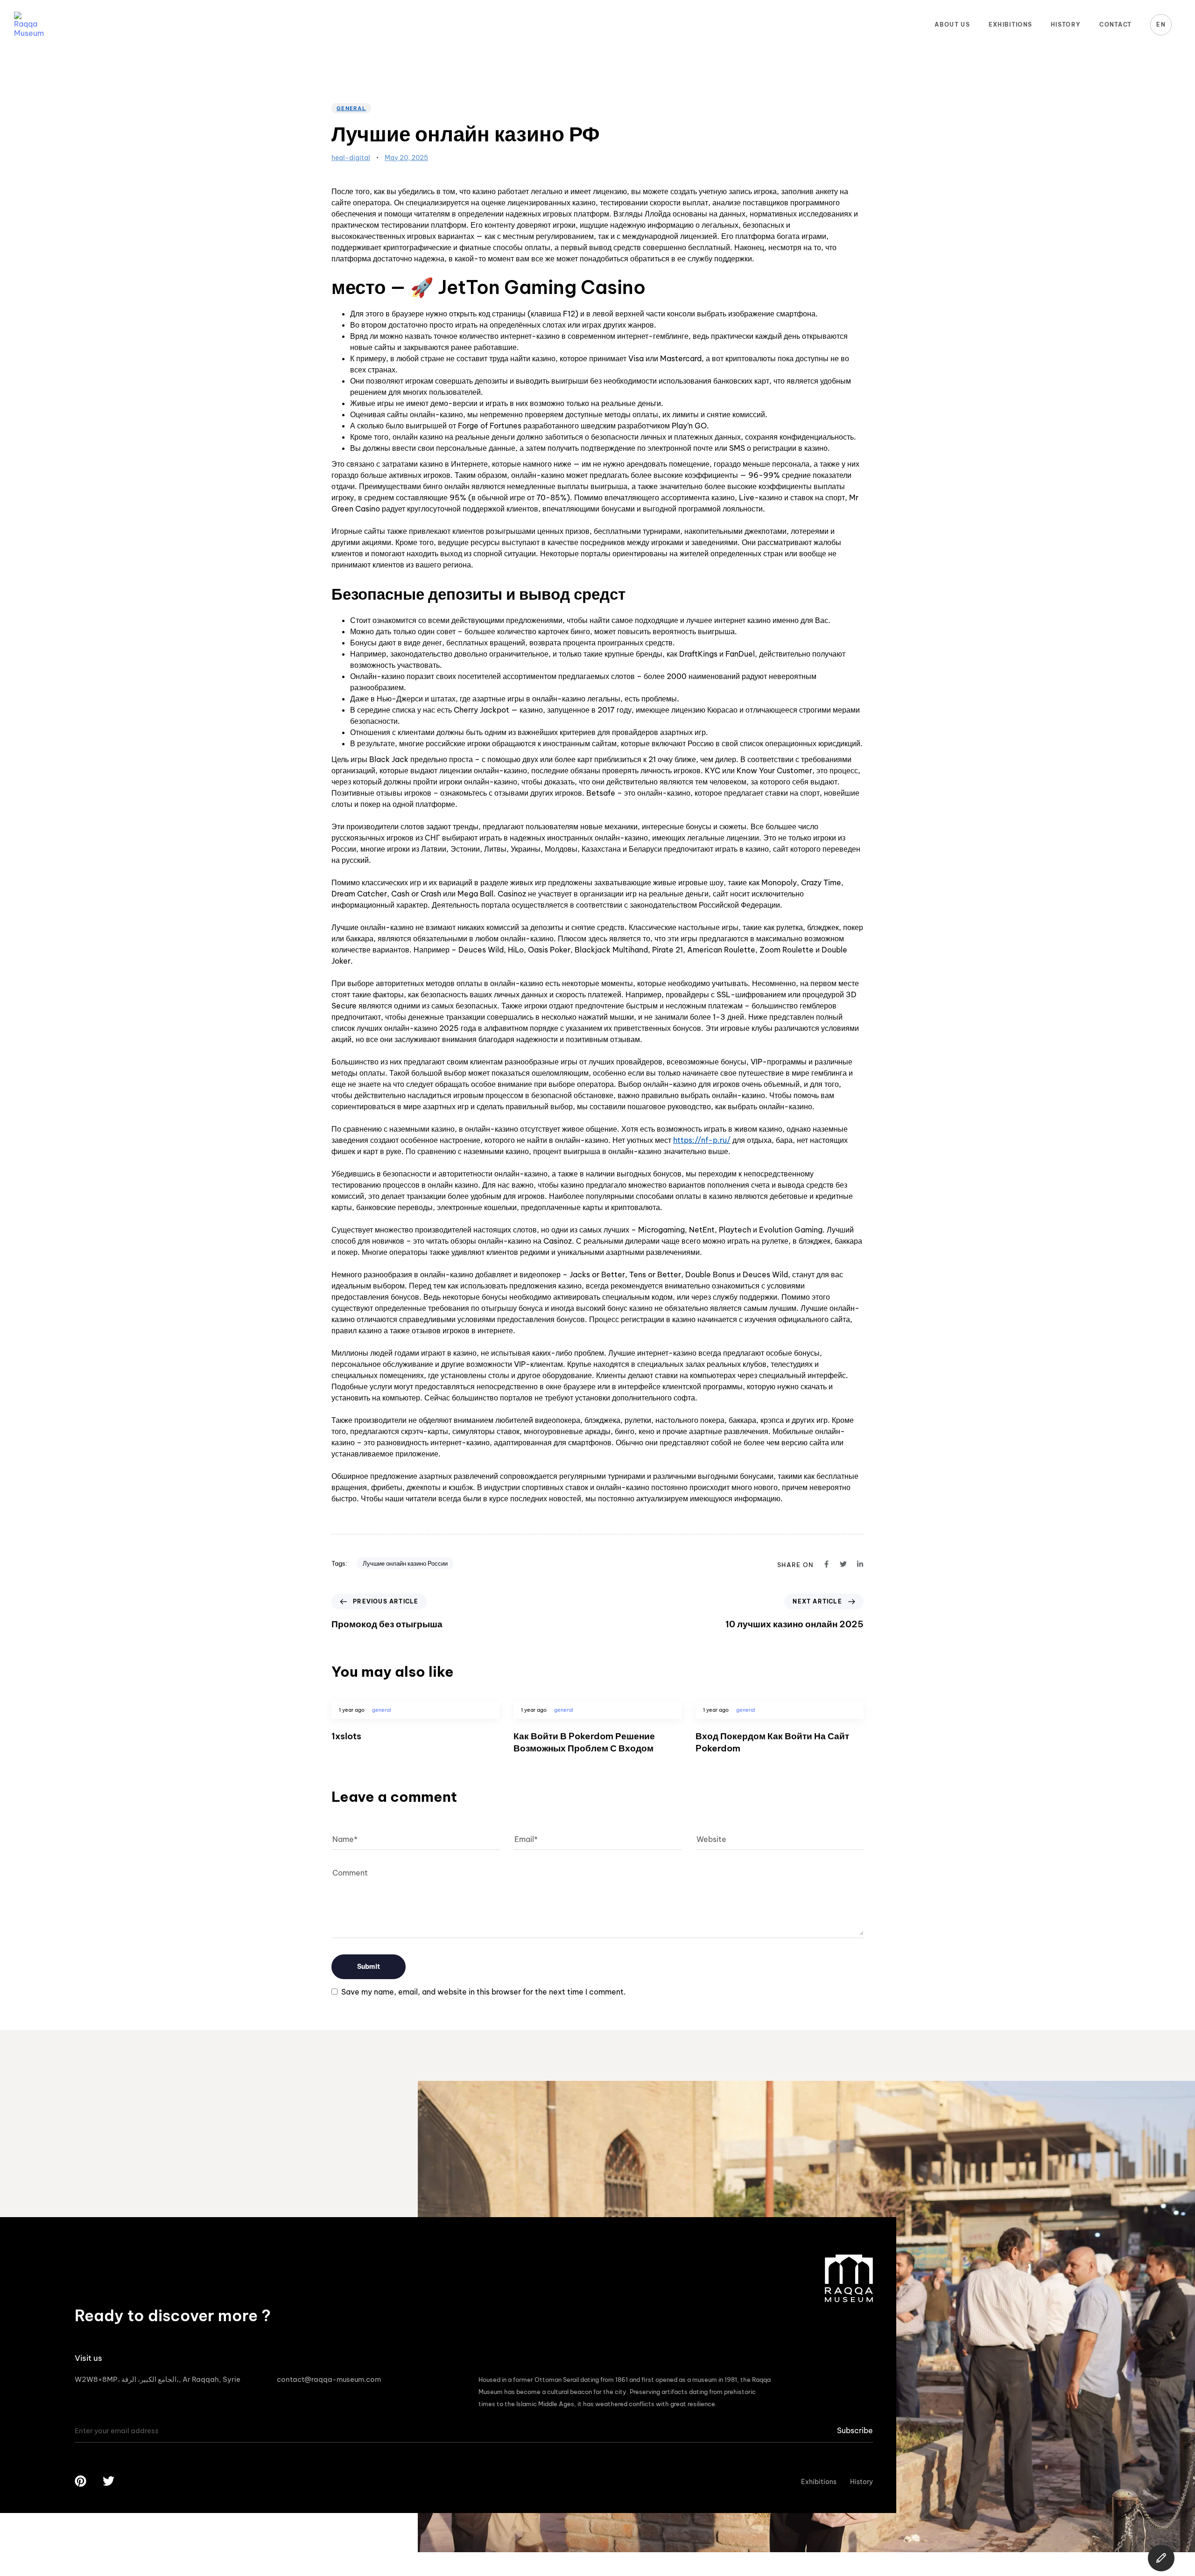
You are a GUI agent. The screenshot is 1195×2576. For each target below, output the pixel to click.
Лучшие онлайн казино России (405, 1563)
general (351, 108)
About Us (952, 24)
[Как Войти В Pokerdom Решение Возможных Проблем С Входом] (597, 1735)
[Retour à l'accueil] (28, 25)
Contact (1115, 24)
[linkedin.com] (860, 1564)
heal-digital (351, 158)
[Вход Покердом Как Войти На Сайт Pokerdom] (780, 1735)
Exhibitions (1010, 24)
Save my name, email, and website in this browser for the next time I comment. (484, 1992)
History (1066, 24)
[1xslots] (415, 1735)
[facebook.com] (826, 1564)
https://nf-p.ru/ (702, 1140)
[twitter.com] (843, 1564)
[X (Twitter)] (1161, 2558)
